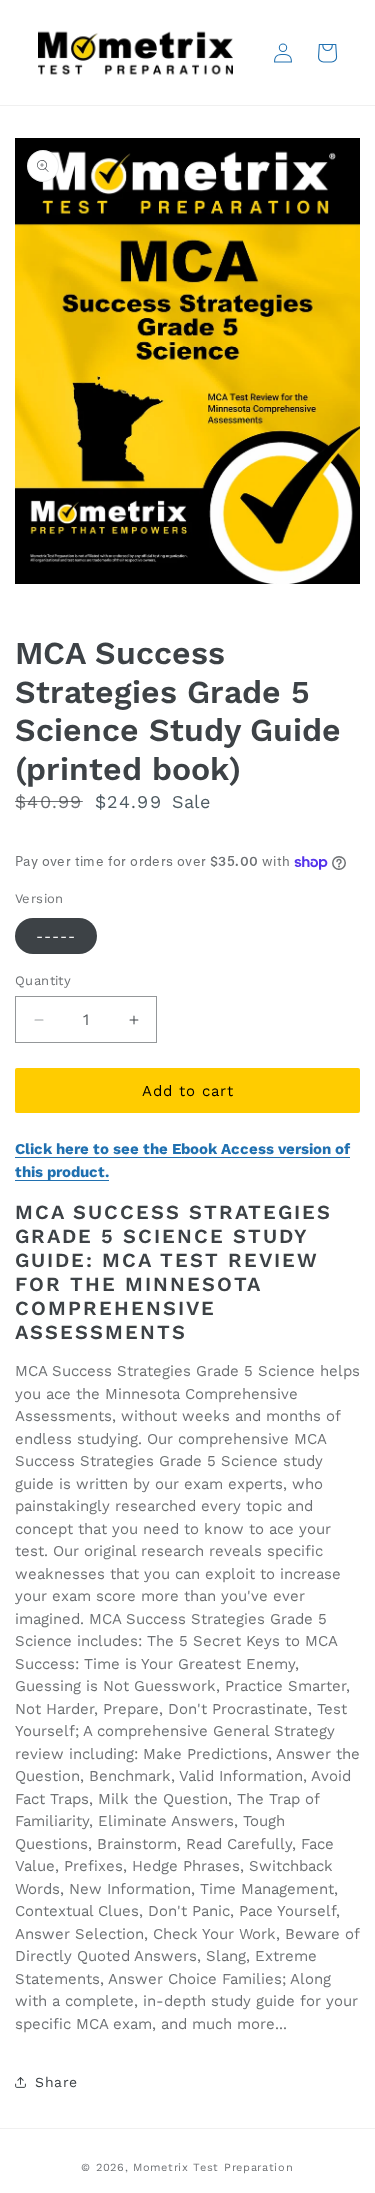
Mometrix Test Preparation (213, 2167)
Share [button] (56, 2082)
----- (56, 936)
